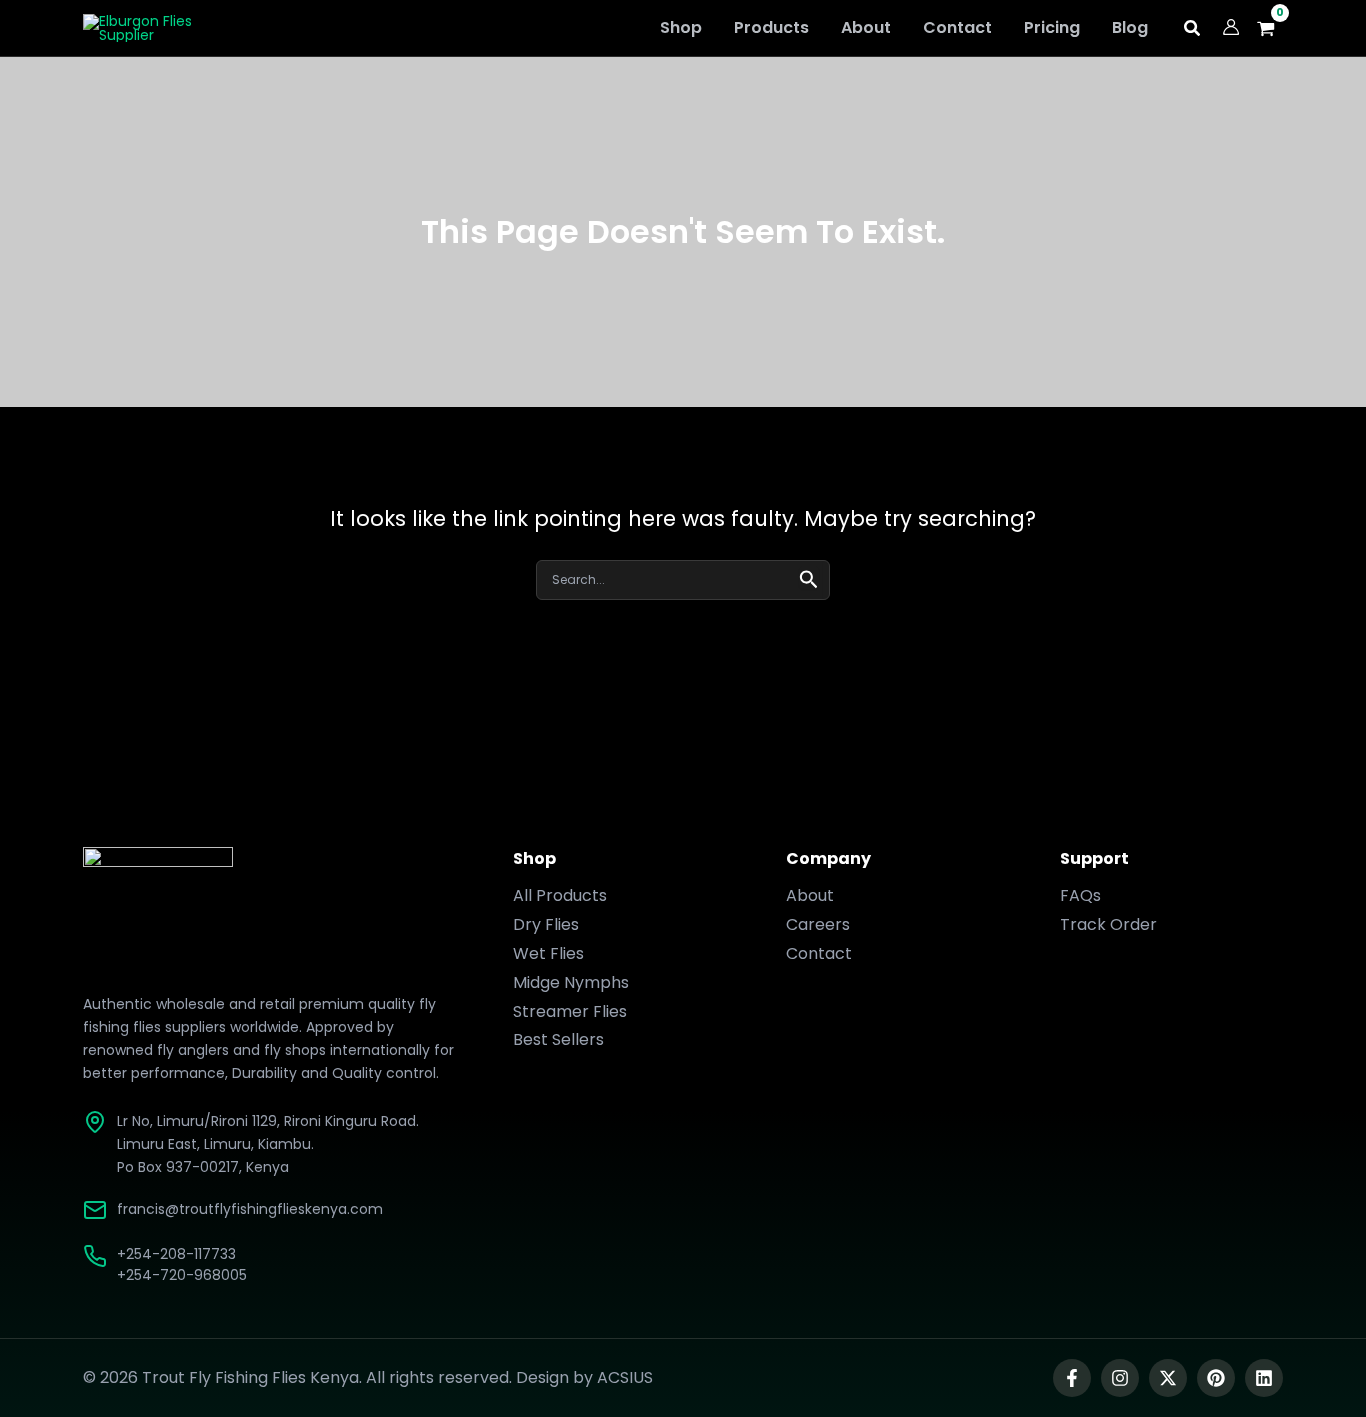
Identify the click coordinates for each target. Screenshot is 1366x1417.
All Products (560, 895)
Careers (818, 924)
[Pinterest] (1216, 1378)
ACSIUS (625, 1377)
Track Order (1108, 924)
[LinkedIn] (1264, 1378)
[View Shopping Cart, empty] (1271, 28)
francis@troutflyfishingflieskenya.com (250, 1209)
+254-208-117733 (176, 1254)
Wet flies (548, 953)
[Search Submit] (809, 577)
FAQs (1080, 895)
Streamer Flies (570, 1011)
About (810, 895)
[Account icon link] (1231, 27)
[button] (1193, 30)
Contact (819, 953)
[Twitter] (1168, 1378)
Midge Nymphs (571, 982)
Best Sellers (558, 1039)
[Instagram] (1120, 1378)
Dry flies (546, 924)
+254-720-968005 (182, 1275)
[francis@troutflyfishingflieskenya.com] (95, 1210)
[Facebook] (1072, 1378)
